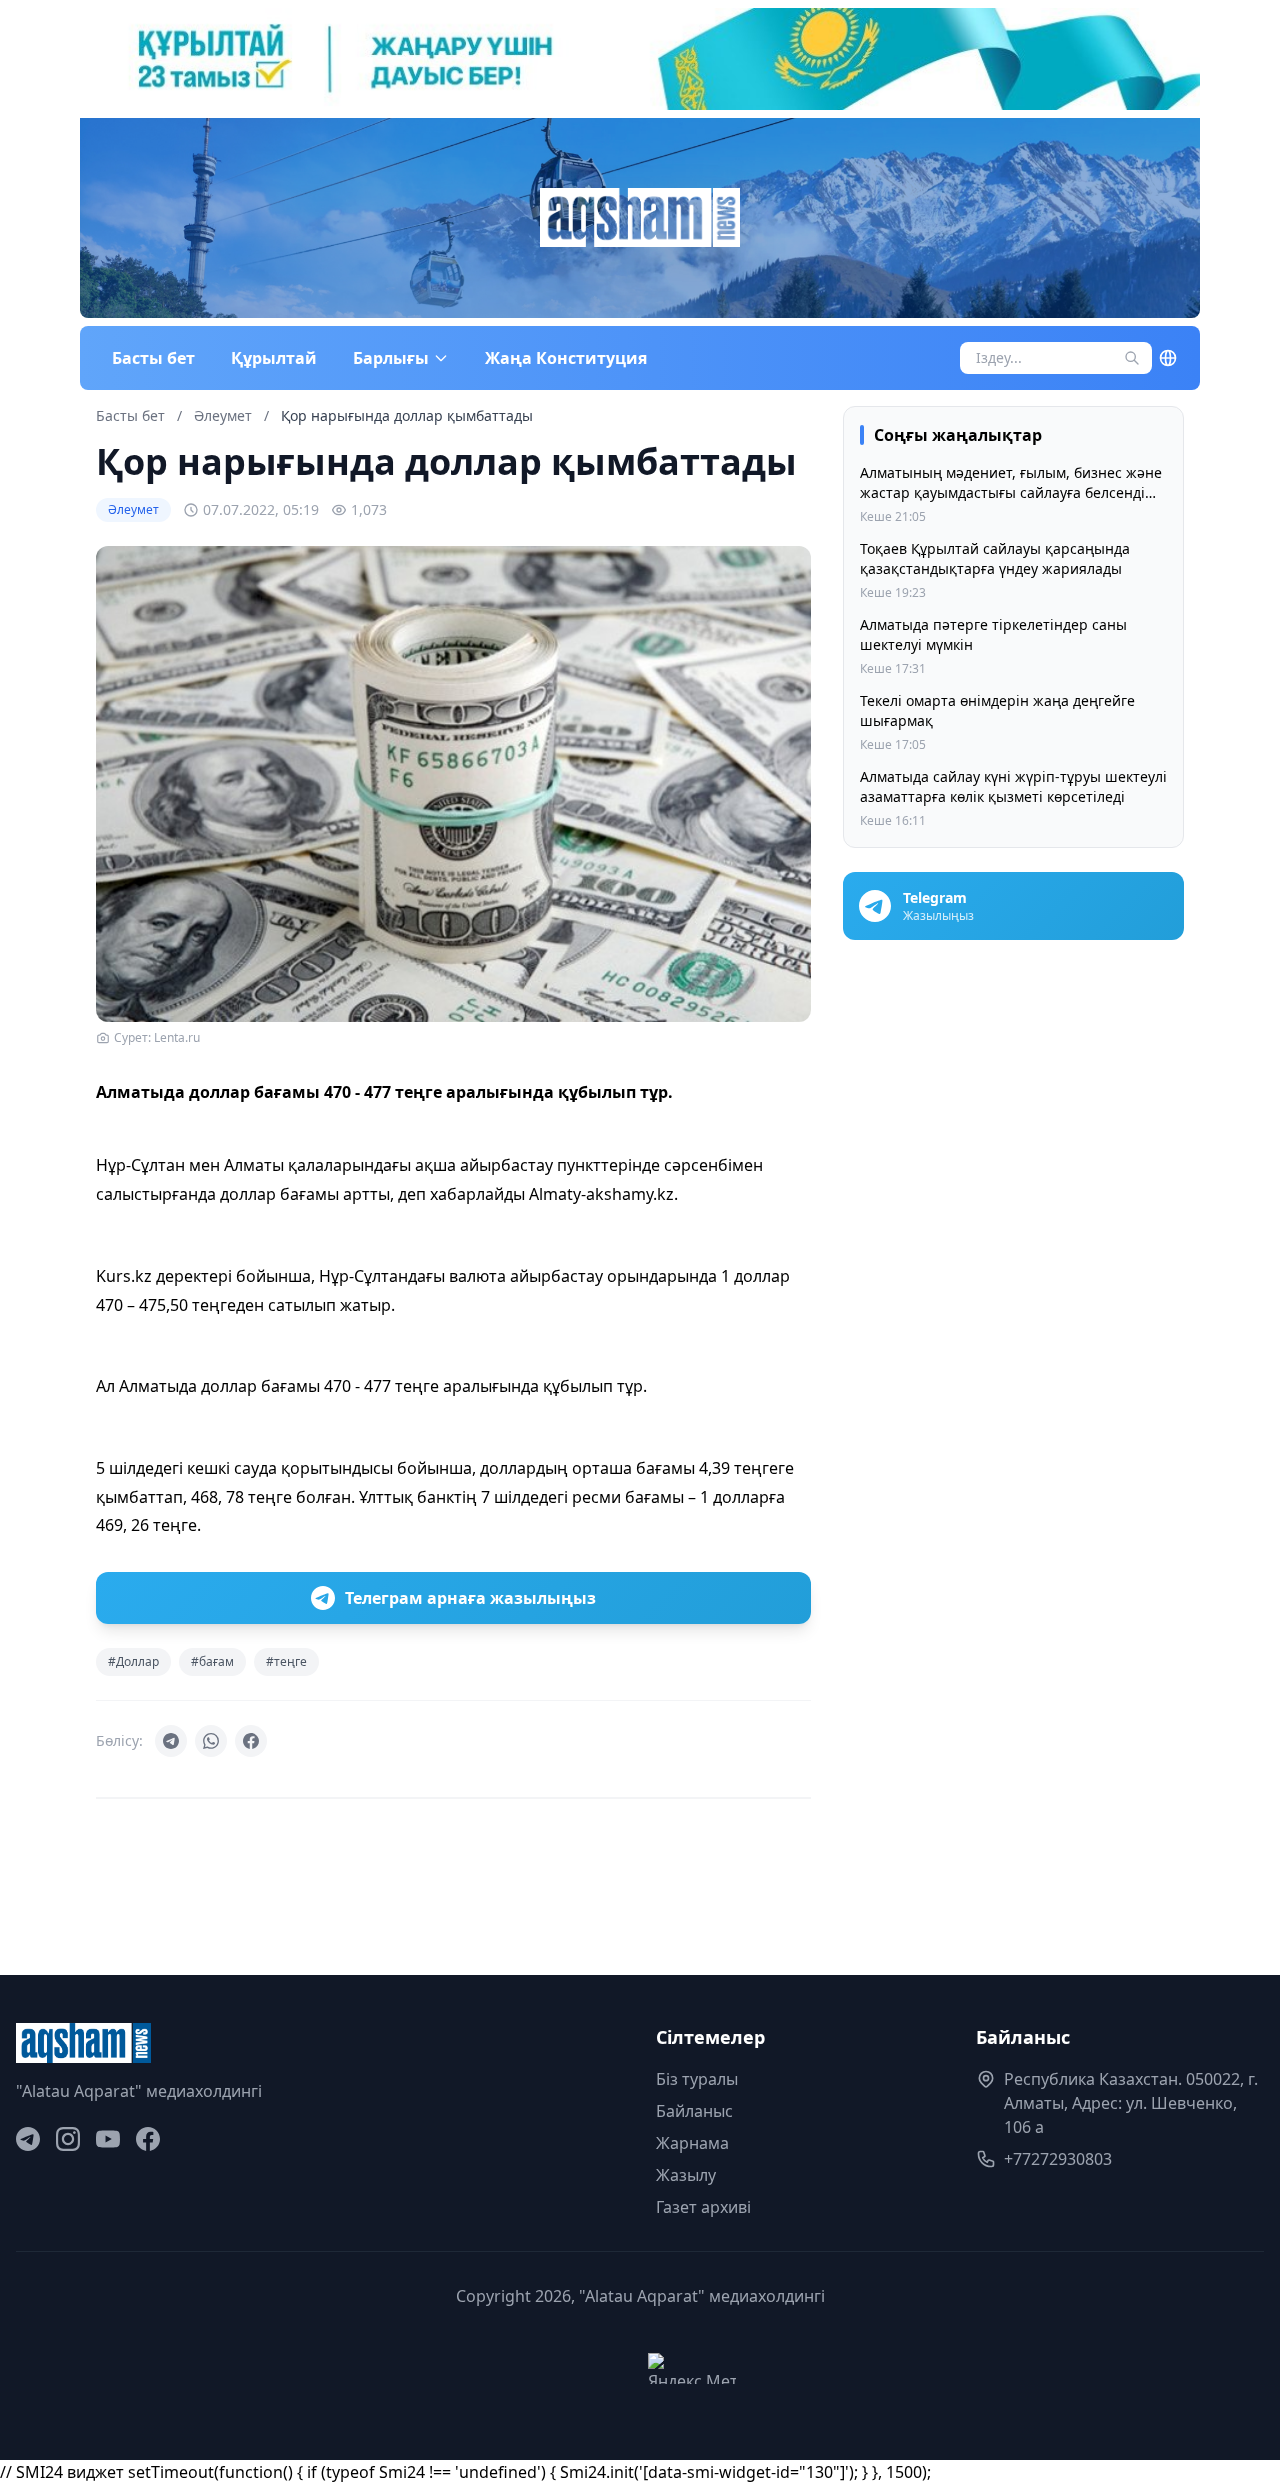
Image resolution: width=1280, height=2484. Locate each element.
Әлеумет (225, 415)
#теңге (286, 1661)
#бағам (212, 1661)
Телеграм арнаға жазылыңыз (470, 1598)
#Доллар (133, 1661)
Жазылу (686, 2175)
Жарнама (692, 2143)
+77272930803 (1058, 2159)
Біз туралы (697, 2079)
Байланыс (694, 2111)
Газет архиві (703, 2207)
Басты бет (153, 358)
